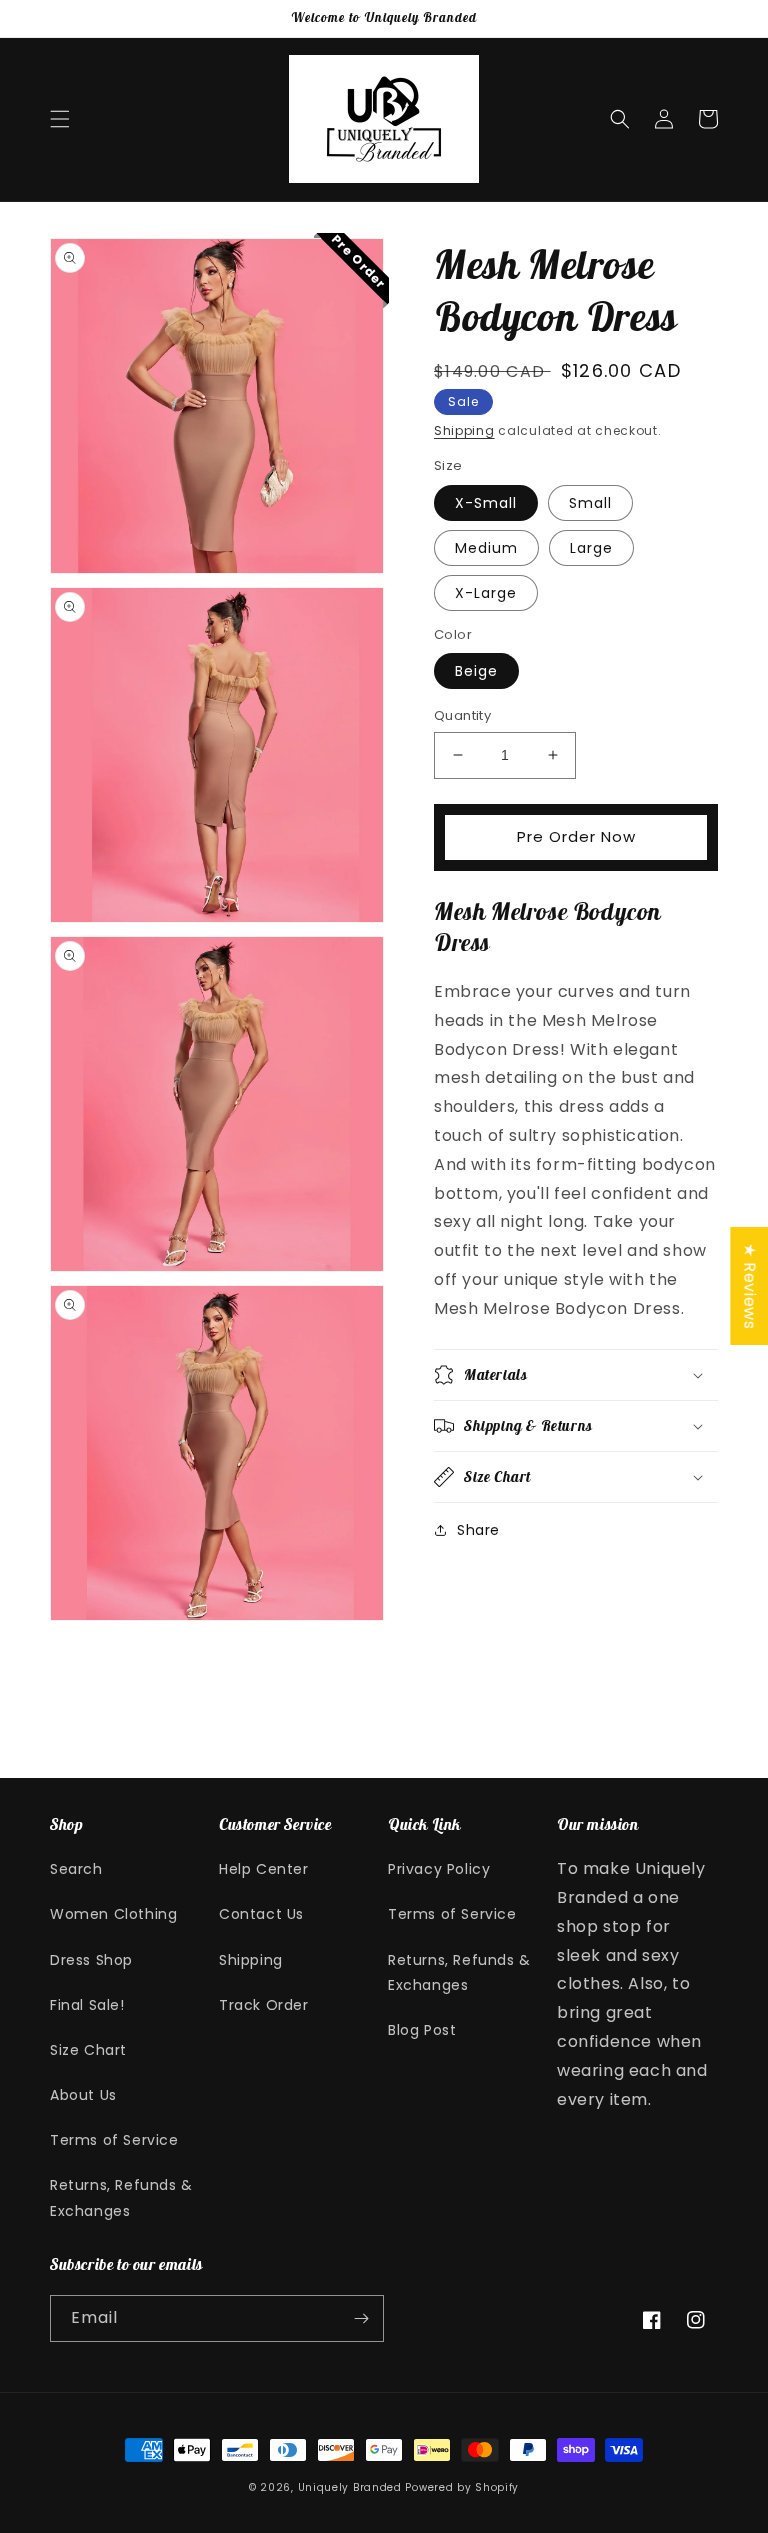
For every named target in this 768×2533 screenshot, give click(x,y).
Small (590, 503)
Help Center (264, 1869)
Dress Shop (91, 1960)
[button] (60, 119)
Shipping (464, 430)
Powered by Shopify (462, 2487)
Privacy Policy (439, 1869)
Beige (476, 671)
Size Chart (88, 2050)
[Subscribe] (361, 2318)
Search (76, 1869)
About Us (83, 2095)
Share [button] (478, 1530)
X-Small (486, 503)
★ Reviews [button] (749, 1285)
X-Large (486, 593)
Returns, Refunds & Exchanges (121, 2197)
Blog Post (422, 2030)
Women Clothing (113, 1914)
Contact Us (261, 1914)
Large (591, 548)
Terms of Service (114, 2140)
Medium (486, 548)
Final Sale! (87, 2005)
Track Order (264, 2005)
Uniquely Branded (350, 2487)
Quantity (462, 715)
